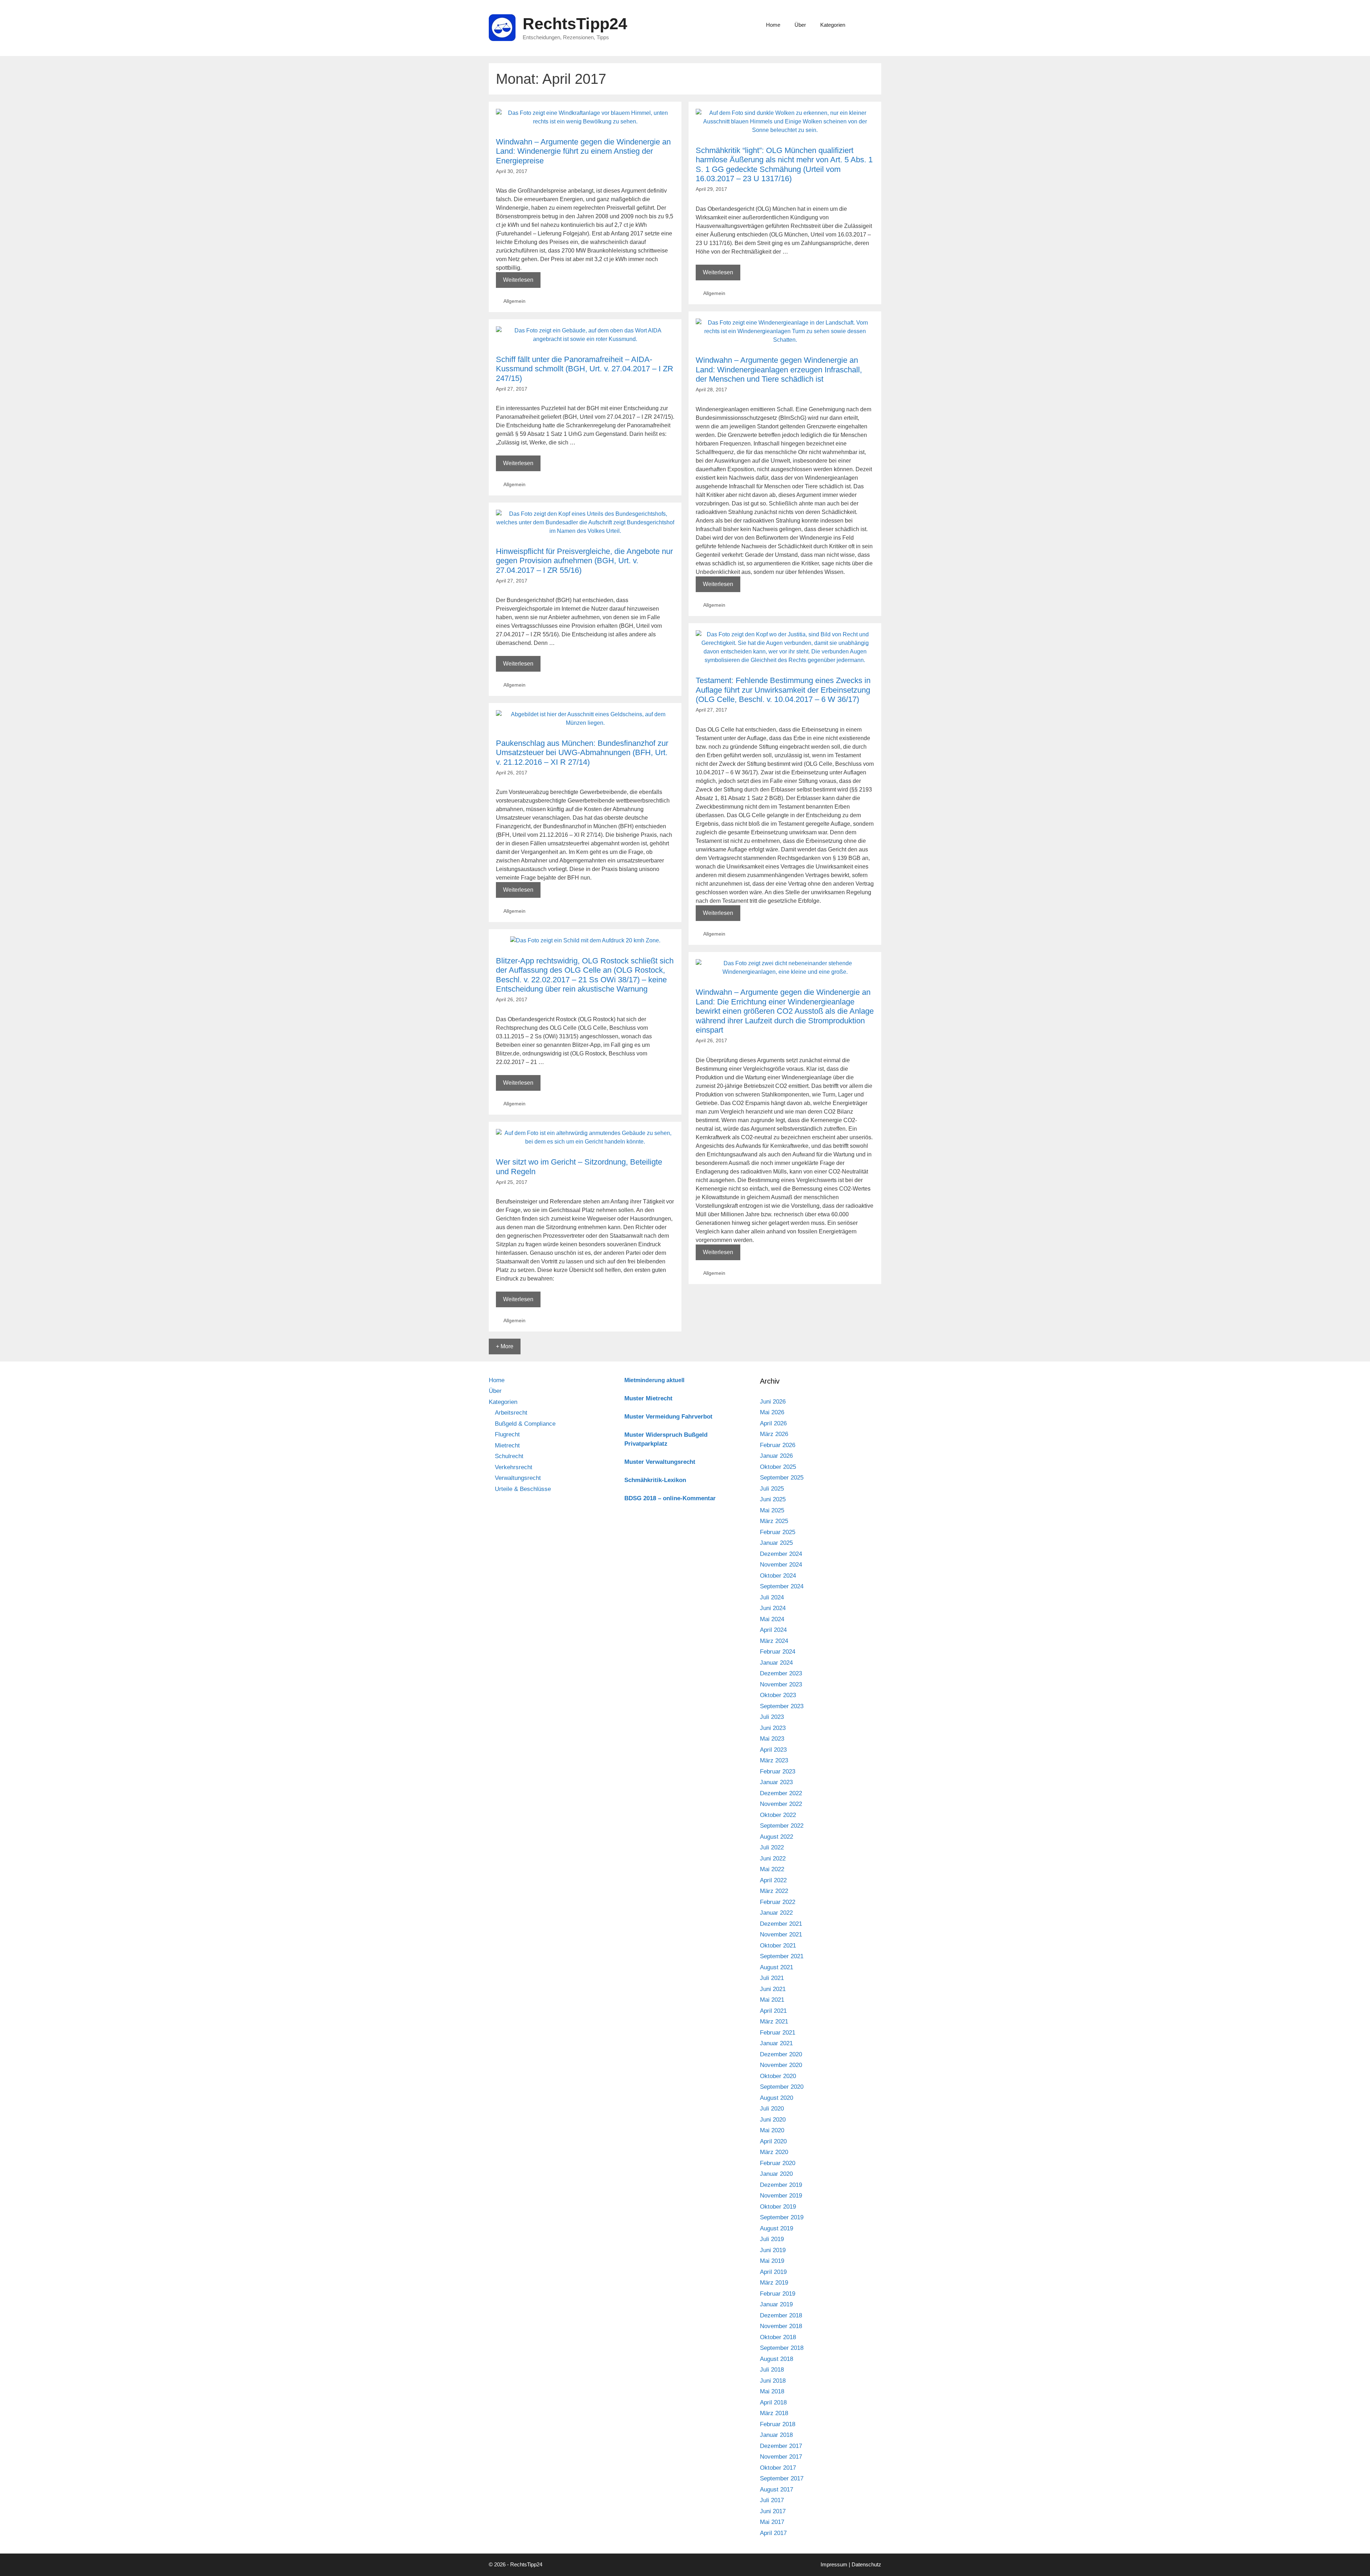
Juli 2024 (772, 1597)
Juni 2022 (773, 1859)
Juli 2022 (772, 1847)
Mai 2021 (772, 2000)
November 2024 (781, 1565)
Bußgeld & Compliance (525, 1424)
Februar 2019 (778, 2294)
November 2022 (781, 1804)
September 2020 (782, 2087)
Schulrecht (509, 1456)
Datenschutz (866, 2564)
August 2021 (777, 1967)
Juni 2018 (773, 2381)
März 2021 (774, 2022)
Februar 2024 (778, 1652)
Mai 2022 (772, 1869)
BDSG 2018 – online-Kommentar (670, 1498)
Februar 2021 (778, 2033)
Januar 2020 (776, 2174)
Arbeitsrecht (511, 1413)
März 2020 (774, 2152)
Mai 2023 (772, 1739)
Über (800, 25)
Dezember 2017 (781, 2446)
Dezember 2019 (781, 2185)
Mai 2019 (772, 2261)
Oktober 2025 (778, 1467)
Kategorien (833, 25)
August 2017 (777, 2490)
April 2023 (773, 1750)
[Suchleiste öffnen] (871, 25)
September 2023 (782, 1706)
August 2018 (777, 2359)
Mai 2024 (772, 1619)
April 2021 (773, 2011)
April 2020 (773, 2141)
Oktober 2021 (778, 1946)
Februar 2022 (778, 1902)
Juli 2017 (772, 2500)
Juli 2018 (772, 2370)
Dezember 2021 (781, 1924)
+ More (505, 1346)
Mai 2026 (772, 1412)
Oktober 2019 (778, 2207)
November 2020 (781, 2065)
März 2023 (774, 1760)
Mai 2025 (772, 1510)
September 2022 (782, 1826)
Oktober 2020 (778, 2076)
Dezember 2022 (781, 1793)
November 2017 (781, 2457)
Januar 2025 (776, 1543)
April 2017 (773, 2533)
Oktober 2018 (778, 2337)
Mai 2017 (772, 2522)
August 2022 (777, 1837)
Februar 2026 (778, 1445)
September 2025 (782, 1478)
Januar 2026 (776, 1456)
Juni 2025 (773, 1499)
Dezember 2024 (781, 1554)
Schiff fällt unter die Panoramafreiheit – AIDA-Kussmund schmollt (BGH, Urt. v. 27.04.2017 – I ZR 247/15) (585, 369)
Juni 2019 (773, 2250)
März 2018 (774, 2413)
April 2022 (773, 1880)
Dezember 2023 (781, 1673)
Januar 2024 (776, 1663)
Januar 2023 (776, 1782)
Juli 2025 (772, 1489)
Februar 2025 (778, 1532)
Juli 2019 (772, 2239)
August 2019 (777, 2228)
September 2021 (782, 1956)
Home (773, 25)
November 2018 (781, 2326)
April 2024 (773, 1630)
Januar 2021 (776, 2043)
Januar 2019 (776, 2304)
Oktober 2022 (778, 1815)
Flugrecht (507, 1434)
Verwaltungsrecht (518, 1478)
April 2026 (773, 1423)
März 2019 (774, 2283)
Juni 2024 (773, 1608)
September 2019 (782, 2217)
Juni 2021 (773, 1989)
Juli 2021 (772, 1978)
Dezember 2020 (781, 2054)
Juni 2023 (773, 1728)
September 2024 (782, 1586)
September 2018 (782, 2348)
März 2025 (774, 1521)
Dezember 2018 (781, 2315)
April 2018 (773, 2402)
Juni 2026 (773, 1402)
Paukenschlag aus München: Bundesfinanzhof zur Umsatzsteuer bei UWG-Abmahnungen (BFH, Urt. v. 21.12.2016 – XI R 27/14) (582, 753)
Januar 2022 (776, 1913)
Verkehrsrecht (514, 1467)
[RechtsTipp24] (502, 27)
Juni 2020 (773, 2120)
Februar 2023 (778, 1771)
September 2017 (782, 2478)
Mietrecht (507, 1445)
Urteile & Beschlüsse (523, 1489)
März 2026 (774, 1434)
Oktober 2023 (778, 1695)
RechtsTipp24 (575, 24)
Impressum (834, 2564)
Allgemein (514, 301)
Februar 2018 (778, 2424)
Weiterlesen (522, 282)
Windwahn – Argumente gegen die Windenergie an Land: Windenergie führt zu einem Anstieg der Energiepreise (583, 151)
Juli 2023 (772, 1717)
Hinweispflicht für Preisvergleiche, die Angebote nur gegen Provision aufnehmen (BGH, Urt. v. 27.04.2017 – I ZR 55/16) (584, 561)
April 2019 (773, 2272)
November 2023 (781, 1684)
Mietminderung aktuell (654, 1380)
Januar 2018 (776, 2435)
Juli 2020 (772, 2109)
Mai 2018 (772, 2391)
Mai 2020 (772, 2130)
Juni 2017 (773, 2511)
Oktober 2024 (778, 1576)
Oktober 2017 (778, 2468)
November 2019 (781, 2196)
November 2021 (781, 1934)
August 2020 (777, 2098)
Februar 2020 (778, 2163)
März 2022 (774, 1891)
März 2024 (774, 1641)
